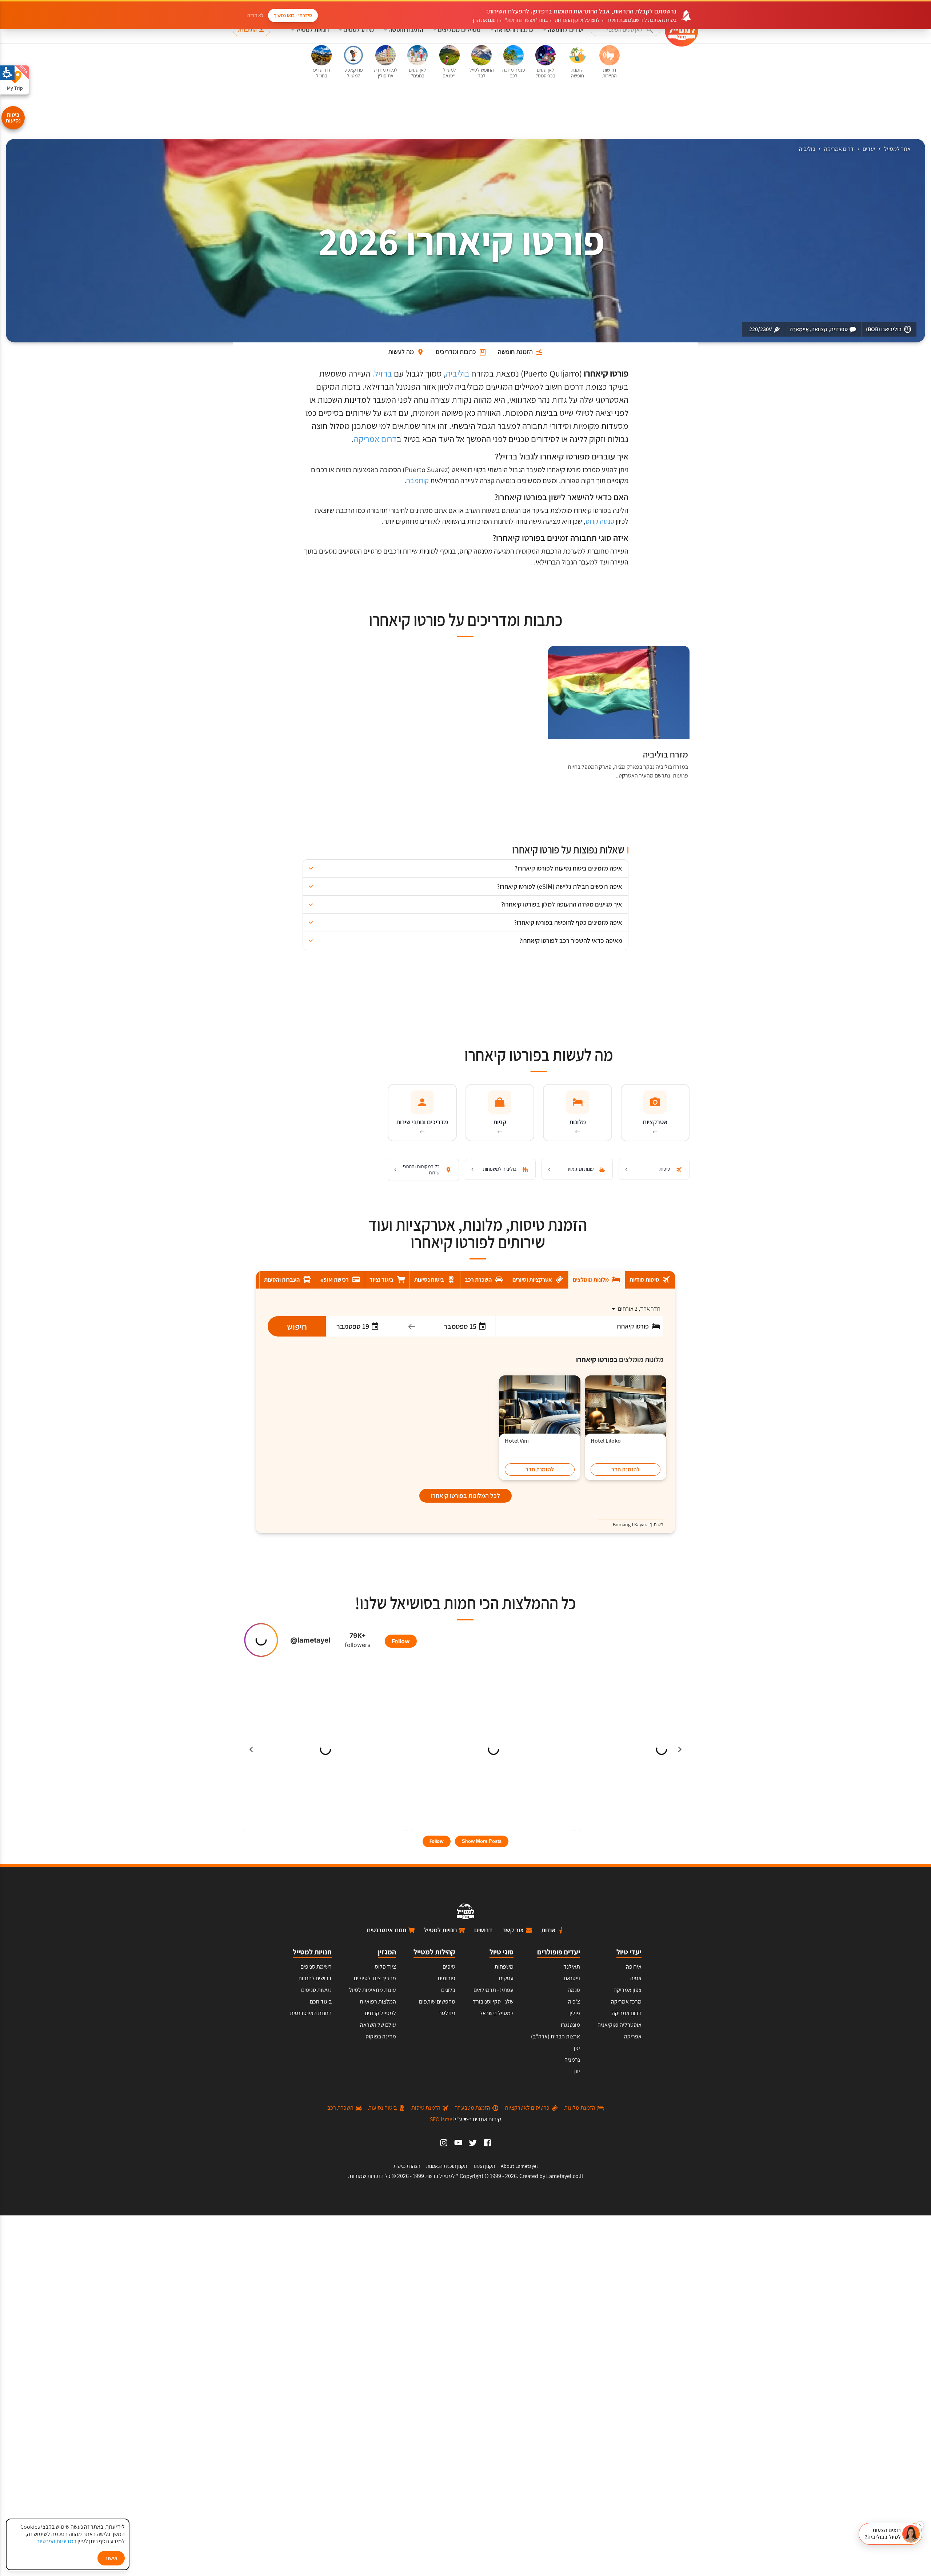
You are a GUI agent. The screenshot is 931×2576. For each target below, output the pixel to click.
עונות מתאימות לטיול (373, 1990)
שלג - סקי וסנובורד (493, 2002)
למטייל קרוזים (380, 2013)
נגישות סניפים (316, 1990)
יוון (577, 2071)
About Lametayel (519, 2166)
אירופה (634, 1967)
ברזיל (383, 373)
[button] (626, 30)
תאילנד (572, 1967)
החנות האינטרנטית (311, 2013)
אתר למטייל (897, 149)
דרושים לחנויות (315, 1978)
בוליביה (807, 149)
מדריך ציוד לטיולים (375, 1978)
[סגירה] (920, 2525)
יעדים (869, 149)
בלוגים (448, 1990)
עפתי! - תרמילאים (494, 1990)
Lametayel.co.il (565, 2176)
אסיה (636, 1978)
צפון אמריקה (628, 1990)
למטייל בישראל (497, 2013)
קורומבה (417, 481)
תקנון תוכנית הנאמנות (447, 2166)
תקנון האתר (484, 2166)
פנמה (574, 1990)
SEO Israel (442, 2119)
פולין (575, 2013)
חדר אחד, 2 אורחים (639, 1309)
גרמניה (572, 2060)
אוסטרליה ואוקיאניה (620, 2025)
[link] (487, 2143)
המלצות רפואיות (378, 2002)
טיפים (449, 1967)
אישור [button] (111, 2558)
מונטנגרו (570, 2025)
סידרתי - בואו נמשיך (293, 15)
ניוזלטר (447, 2013)
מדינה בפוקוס (381, 2036)
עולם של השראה (378, 2025)
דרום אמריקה (839, 149)
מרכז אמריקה (626, 2002)
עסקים (506, 1978)
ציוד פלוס (385, 1967)
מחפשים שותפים (437, 2002)
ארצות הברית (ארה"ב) (556, 2036)
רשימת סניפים (316, 1967)
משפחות (504, 1967)
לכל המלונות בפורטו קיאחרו (465, 1496)
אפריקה (633, 2036)
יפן (577, 2048)
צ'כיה (574, 2002)
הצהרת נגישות (407, 2166)
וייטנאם (572, 1978)
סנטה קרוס (600, 521)
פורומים (447, 1978)
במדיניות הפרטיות (56, 2541)
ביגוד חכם (321, 2002)
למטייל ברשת (440, 2176)
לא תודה (255, 15)
